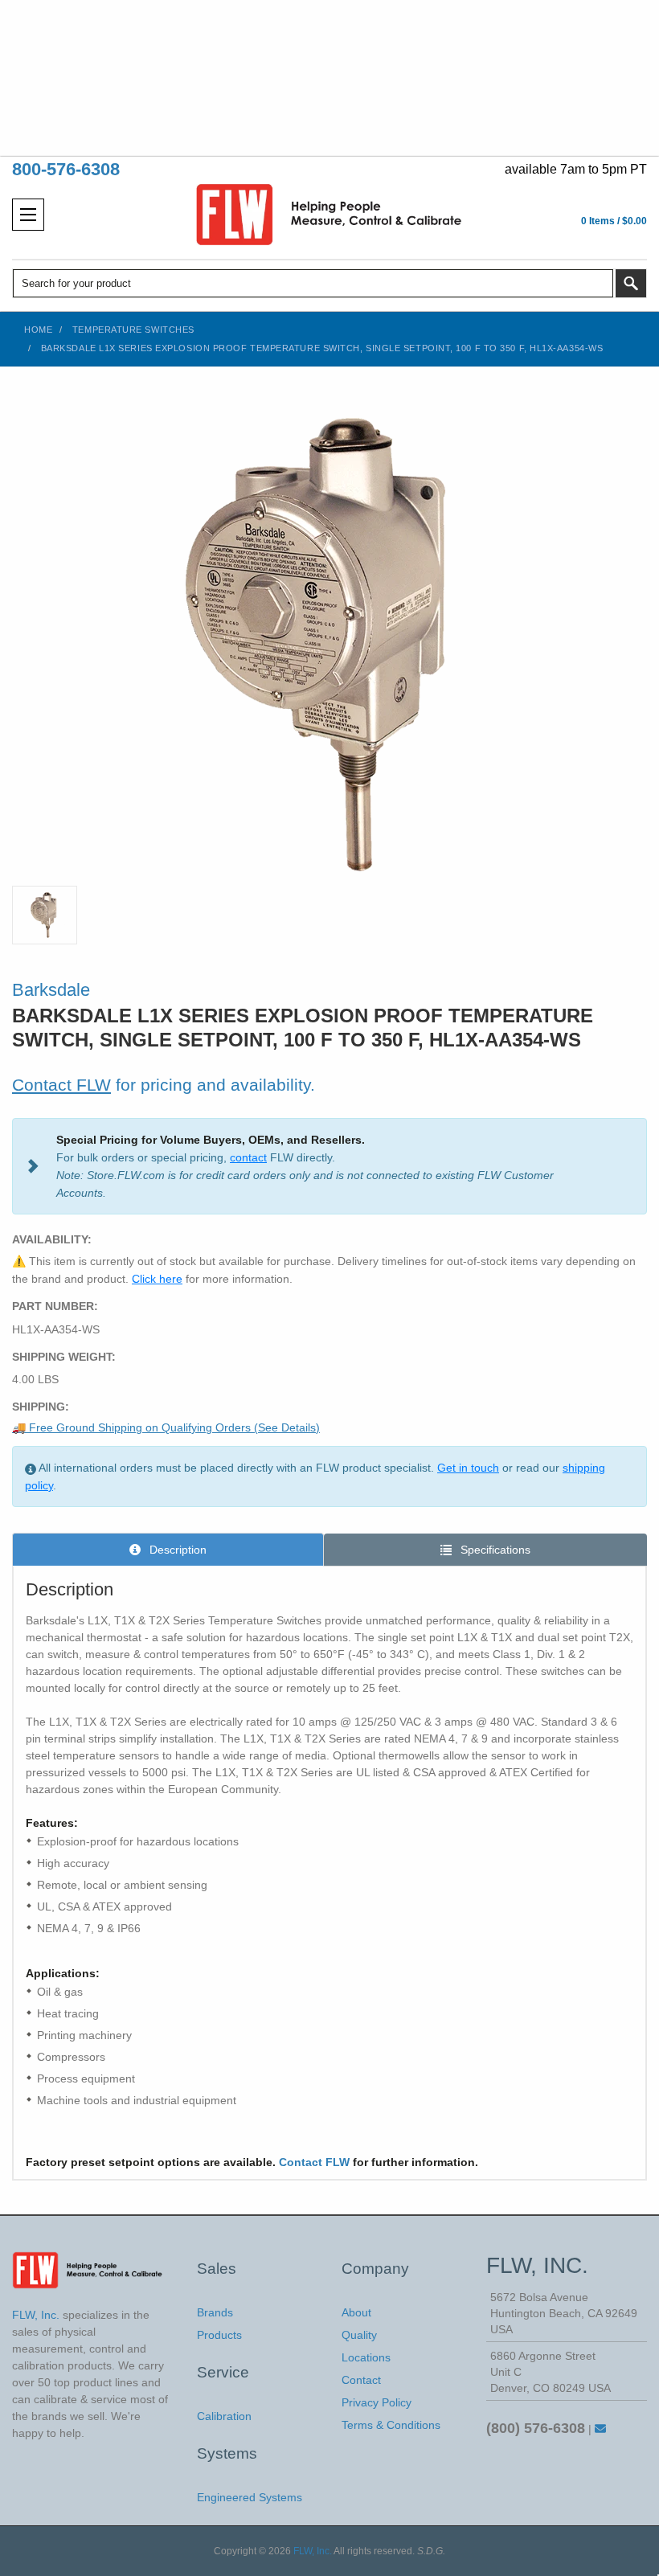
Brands (215, 2312)
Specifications (494, 1550)
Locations (366, 2357)
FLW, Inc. (313, 2551)
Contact (361, 2380)
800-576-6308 (66, 169)
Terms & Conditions (391, 2425)
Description (176, 1550)
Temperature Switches (133, 330)
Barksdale (51, 990)
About (356, 2312)
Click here (157, 1279)
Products (219, 2335)
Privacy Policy (377, 2402)
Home (38, 330)
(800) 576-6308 (536, 2428)
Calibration (224, 2416)
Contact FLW (61, 1085)
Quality (359, 2335)
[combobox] (313, 283)
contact (248, 1157)
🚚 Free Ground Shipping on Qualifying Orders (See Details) (166, 1427)
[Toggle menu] (28, 215)
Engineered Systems (250, 2497)
